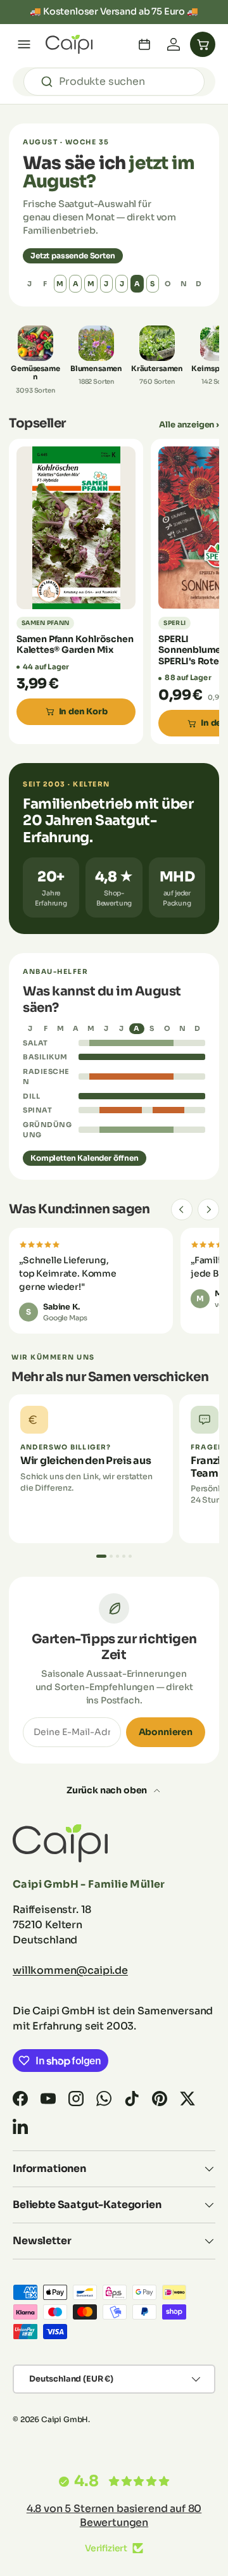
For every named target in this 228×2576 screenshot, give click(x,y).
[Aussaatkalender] (144, 44)
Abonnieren (166, 1732)
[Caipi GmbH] (69, 44)
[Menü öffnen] (24, 44)
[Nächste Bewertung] (208, 1209)
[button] (203, 44)
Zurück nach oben (108, 1790)
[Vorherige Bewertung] (182, 1209)
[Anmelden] (174, 44)
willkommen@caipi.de (70, 1970)
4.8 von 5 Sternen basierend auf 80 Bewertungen (114, 2516)
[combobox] (114, 82)
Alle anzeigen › (189, 425)
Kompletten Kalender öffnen (85, 1158)
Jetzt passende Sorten (73, 256)
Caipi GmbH (65, 2419)
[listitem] (35, 360)
